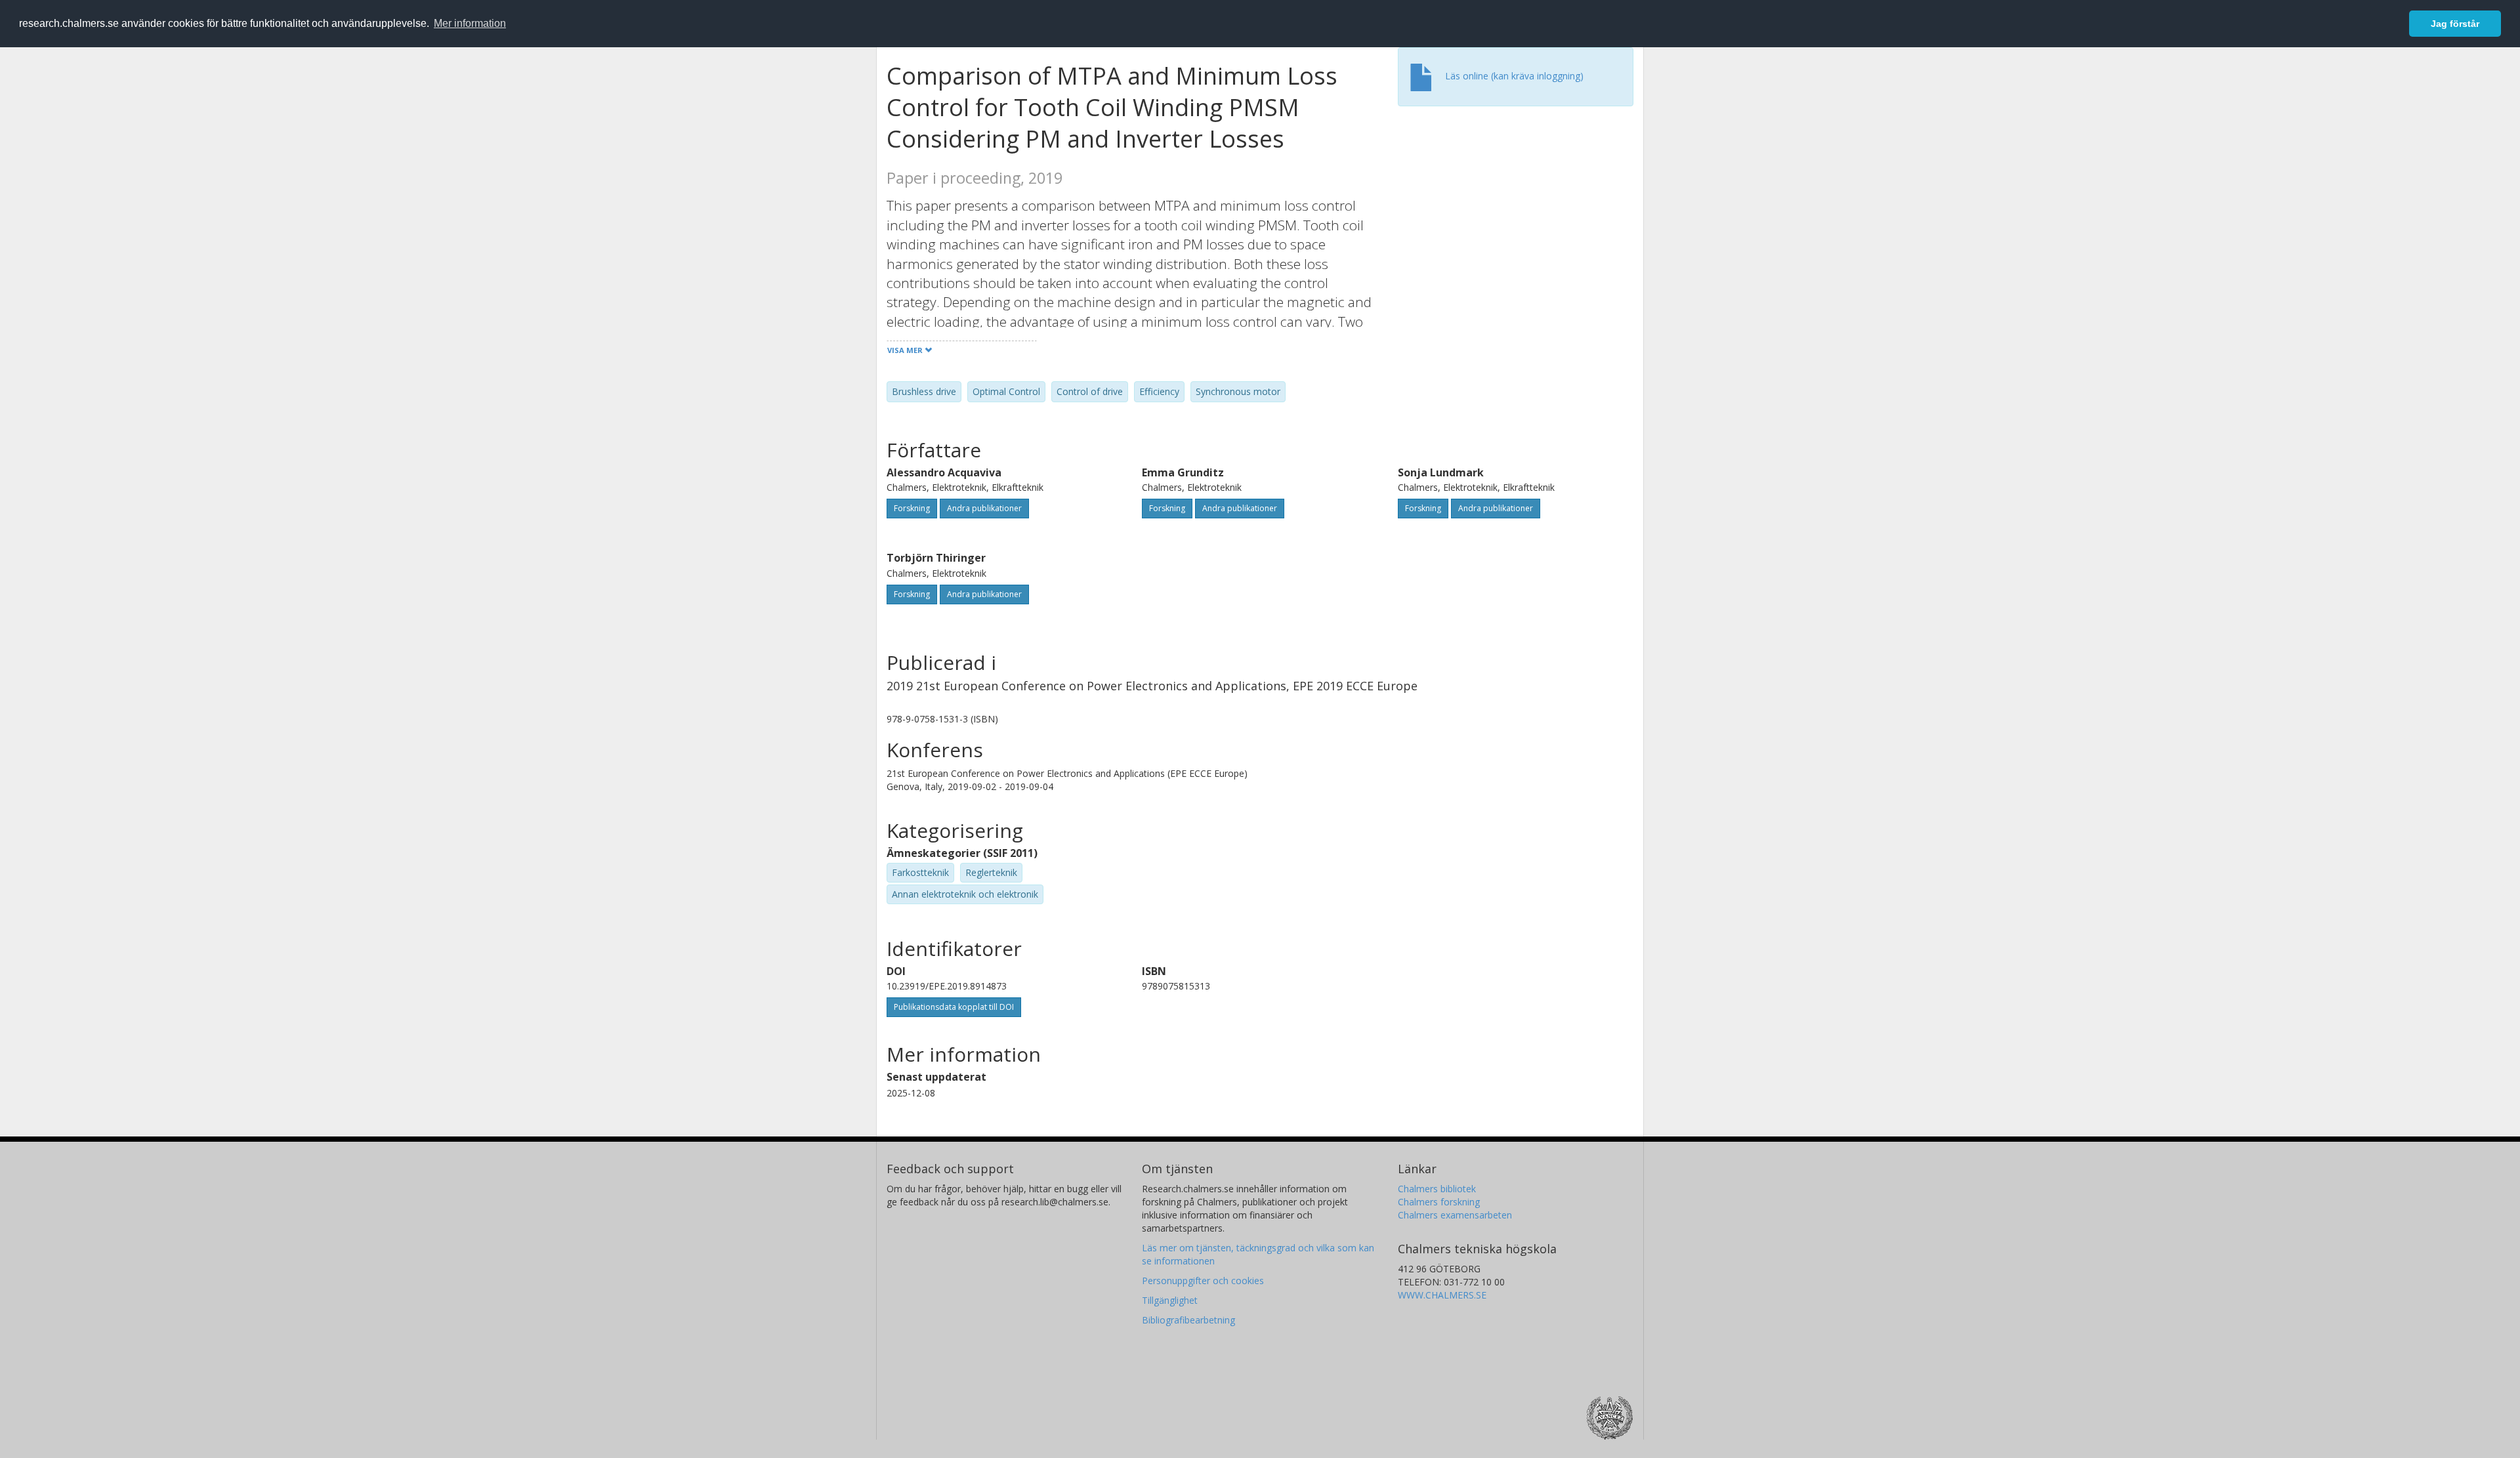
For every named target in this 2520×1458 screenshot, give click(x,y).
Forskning (912, 508)
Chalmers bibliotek (1437, 1189)
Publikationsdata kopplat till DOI (954, 1007)
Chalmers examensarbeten (1455, 1215)
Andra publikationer (984, 508)
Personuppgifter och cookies (1203, 1281)
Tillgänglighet (1170, 1300)
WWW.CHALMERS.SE (1442, 1295)
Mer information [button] (470, 23)
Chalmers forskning (1439, 1202)
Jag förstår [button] (2455, 24)
